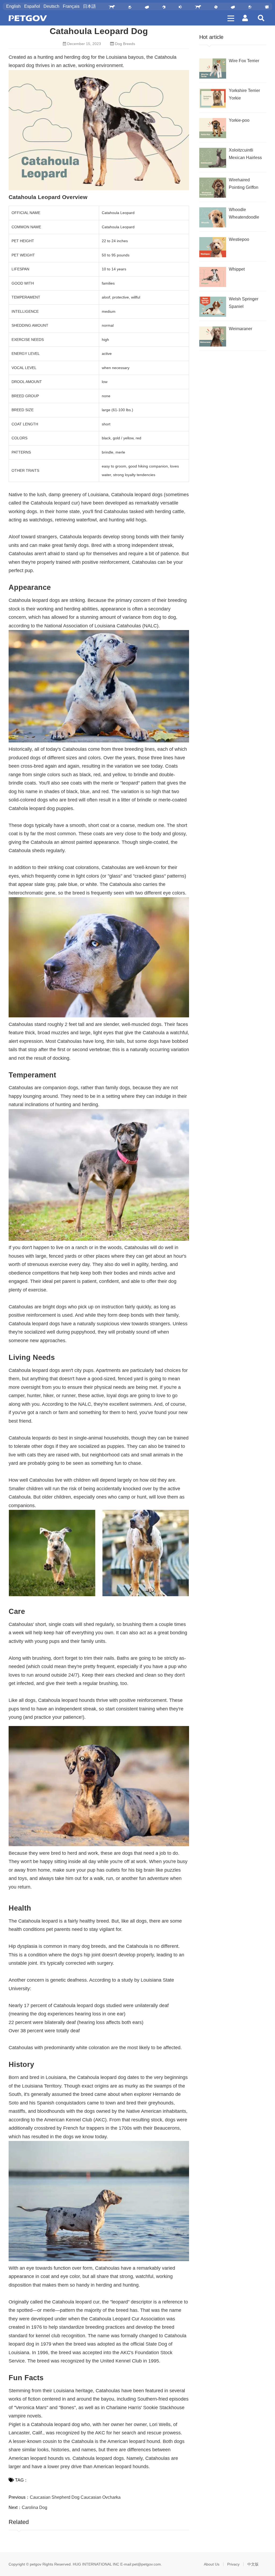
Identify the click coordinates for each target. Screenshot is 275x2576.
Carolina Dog (35, 2507)
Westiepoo (239, 239)
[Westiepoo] (213, 247)
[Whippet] (213, 277)
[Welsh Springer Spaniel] (213, 307)
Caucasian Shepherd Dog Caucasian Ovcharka (75, 2497)
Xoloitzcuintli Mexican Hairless (245, 154)
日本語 (89, 6)
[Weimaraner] (213, 336)
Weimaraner (240, 329)
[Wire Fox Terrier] (213, 69)
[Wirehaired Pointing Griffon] (213, 188)
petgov (36, 2564)
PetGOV (28, 18)
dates (133, 2077)
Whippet (237, 269)
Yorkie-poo (239, 120)
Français (71, 6)
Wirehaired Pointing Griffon (244, 184)
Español (32, 6)
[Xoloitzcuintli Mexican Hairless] (213, 158)
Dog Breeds (125, 44)
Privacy (233, 2564)
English (13, 6)
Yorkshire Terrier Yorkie (244, 94)
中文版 (253, 2564)
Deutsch (51, 6)
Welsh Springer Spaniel (244, 303)
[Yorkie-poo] (213, 128)
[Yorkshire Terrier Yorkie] (213, 98)
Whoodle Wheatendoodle (244, 213)
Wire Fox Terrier (244, 61)
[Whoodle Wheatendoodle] (213, 217)
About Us (212, 2564)
